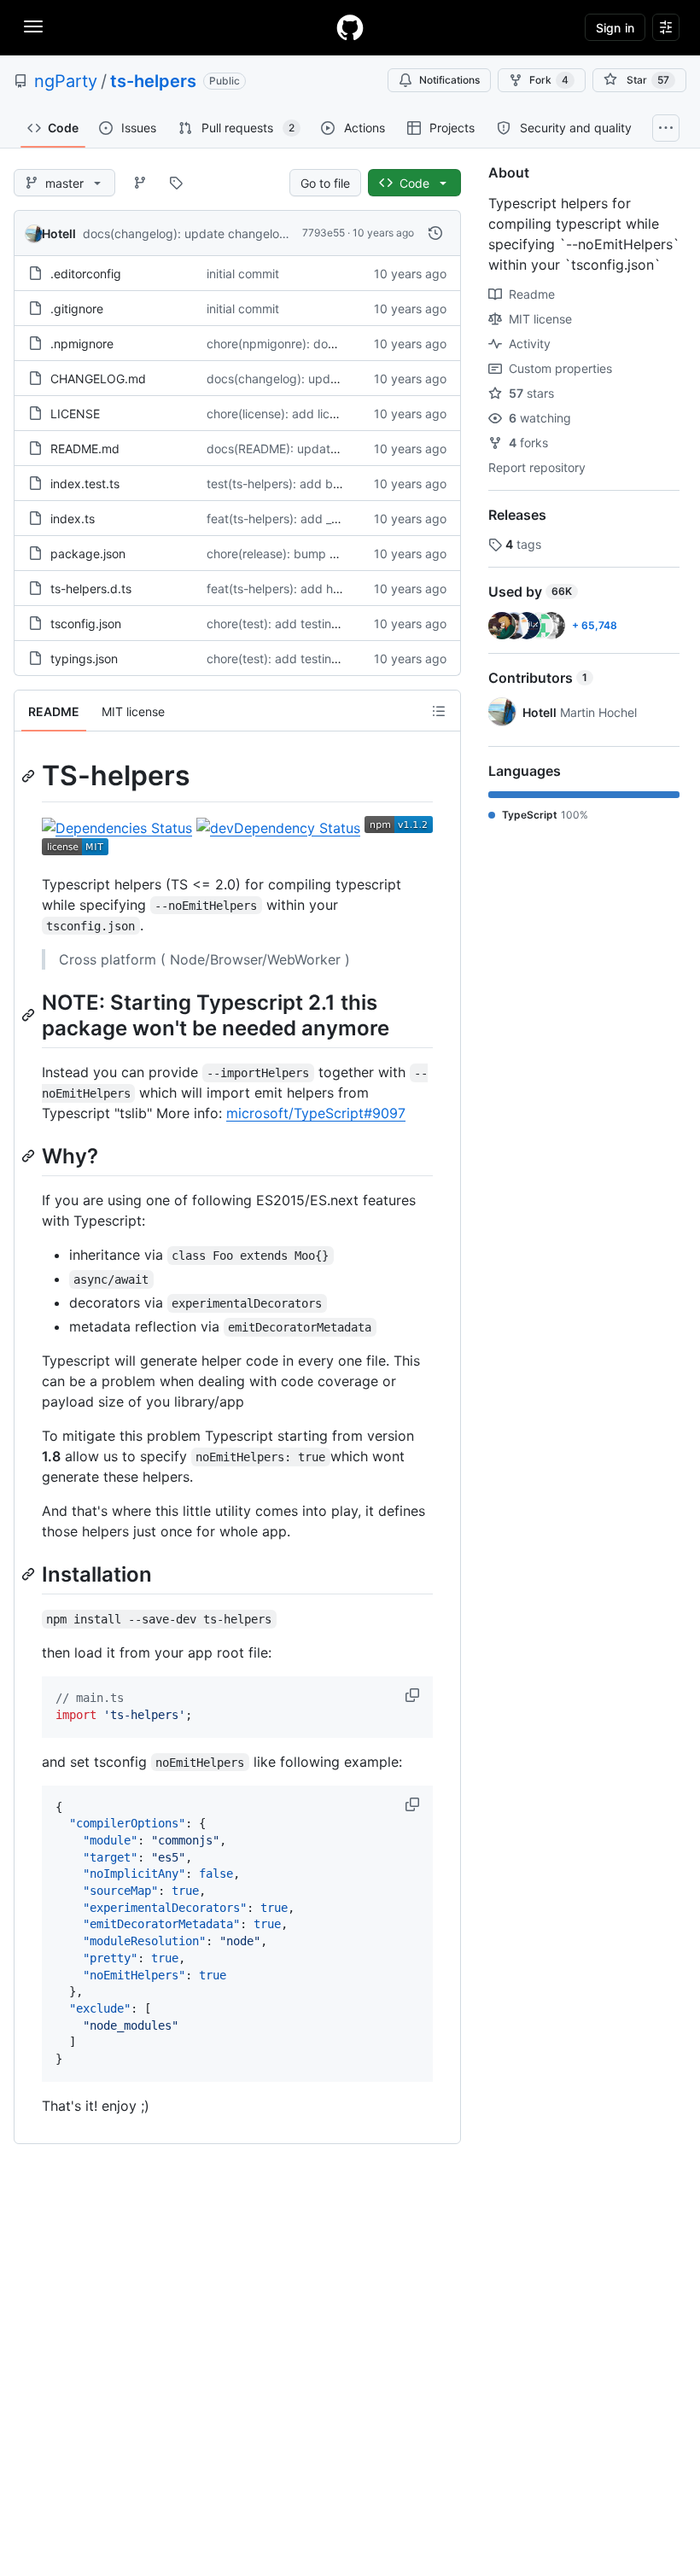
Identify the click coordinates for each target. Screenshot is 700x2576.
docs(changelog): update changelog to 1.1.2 (205, 233)
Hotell (59, 233)
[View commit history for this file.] (435, 233)
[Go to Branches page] (140, 183)
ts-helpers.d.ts (91, 589)
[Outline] (439, 711)
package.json (88, 554)
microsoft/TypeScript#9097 (316, 1113)
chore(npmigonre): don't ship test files (312, 344)
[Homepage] (350, 27)
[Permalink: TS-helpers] (30, 776)
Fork (549, 80)
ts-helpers (153, 81)
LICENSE (75, 414)
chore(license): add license (281, 414)
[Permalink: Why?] (30, 1156)
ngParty (66, 81)
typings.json (84, 659)
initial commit (243, 274)
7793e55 (324, 233)
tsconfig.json (86, 624)
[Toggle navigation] (33, 26)
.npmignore (82, 344)
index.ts (73, 519)
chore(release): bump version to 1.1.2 (309, 554)
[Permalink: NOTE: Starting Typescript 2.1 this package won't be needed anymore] (30, 1015)
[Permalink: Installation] (30, 1574)
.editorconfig (86, 274)
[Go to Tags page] (176, 183)
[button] (414, 1695)
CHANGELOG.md (98, 379)
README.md (85, 449)
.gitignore (77, 309)
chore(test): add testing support (296, 624)
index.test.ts (85, 484)
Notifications (449, 80)
